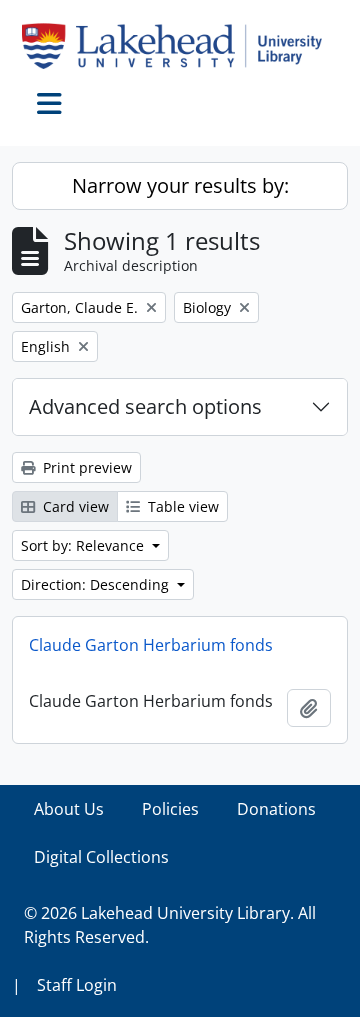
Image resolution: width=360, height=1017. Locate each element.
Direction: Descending (97, 584)
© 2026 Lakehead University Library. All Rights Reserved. (170, 925)
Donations (276, 809)
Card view (74, 506)
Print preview (85, 467)
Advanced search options (145, 406)
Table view (181, 506)
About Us (69, 809)
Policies (170, 809)
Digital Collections (101, 857)
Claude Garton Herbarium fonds (151, 645)
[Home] (180, 46)
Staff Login (77, 985)
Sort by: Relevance (84, 545)
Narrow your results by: (180, 185)
